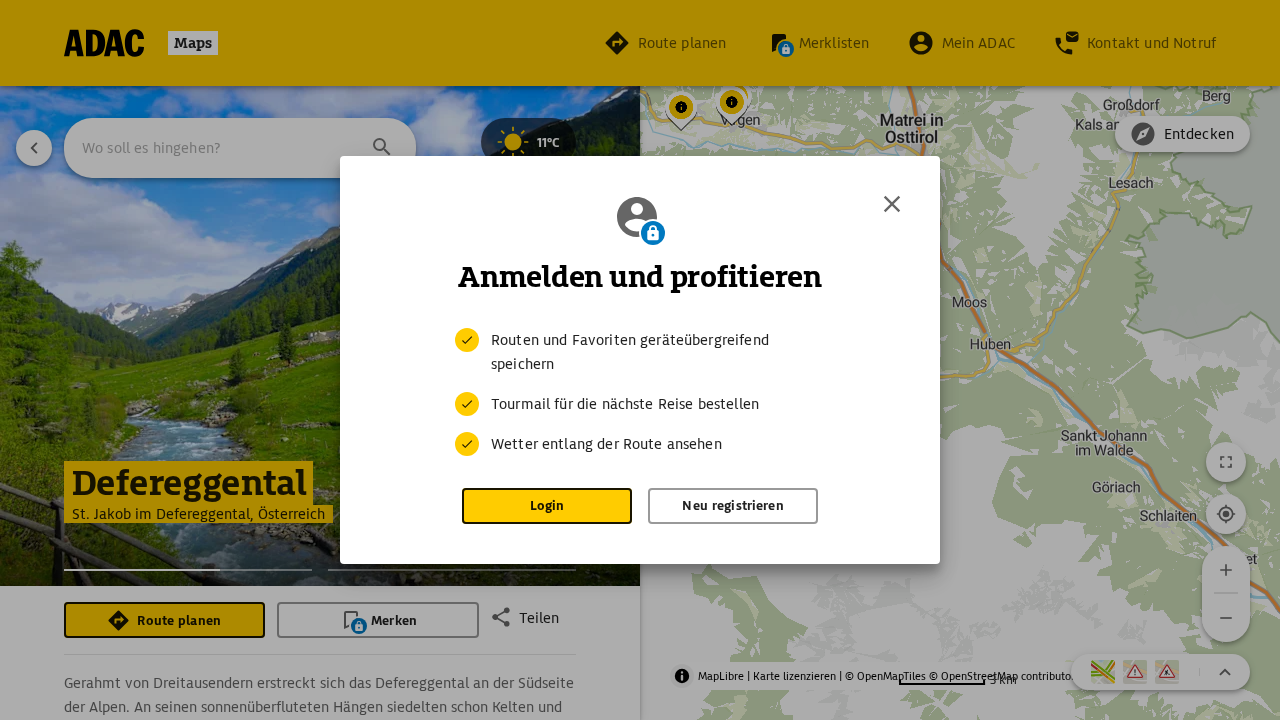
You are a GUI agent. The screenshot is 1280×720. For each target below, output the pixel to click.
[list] (640, 392)
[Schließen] (892, 204)
